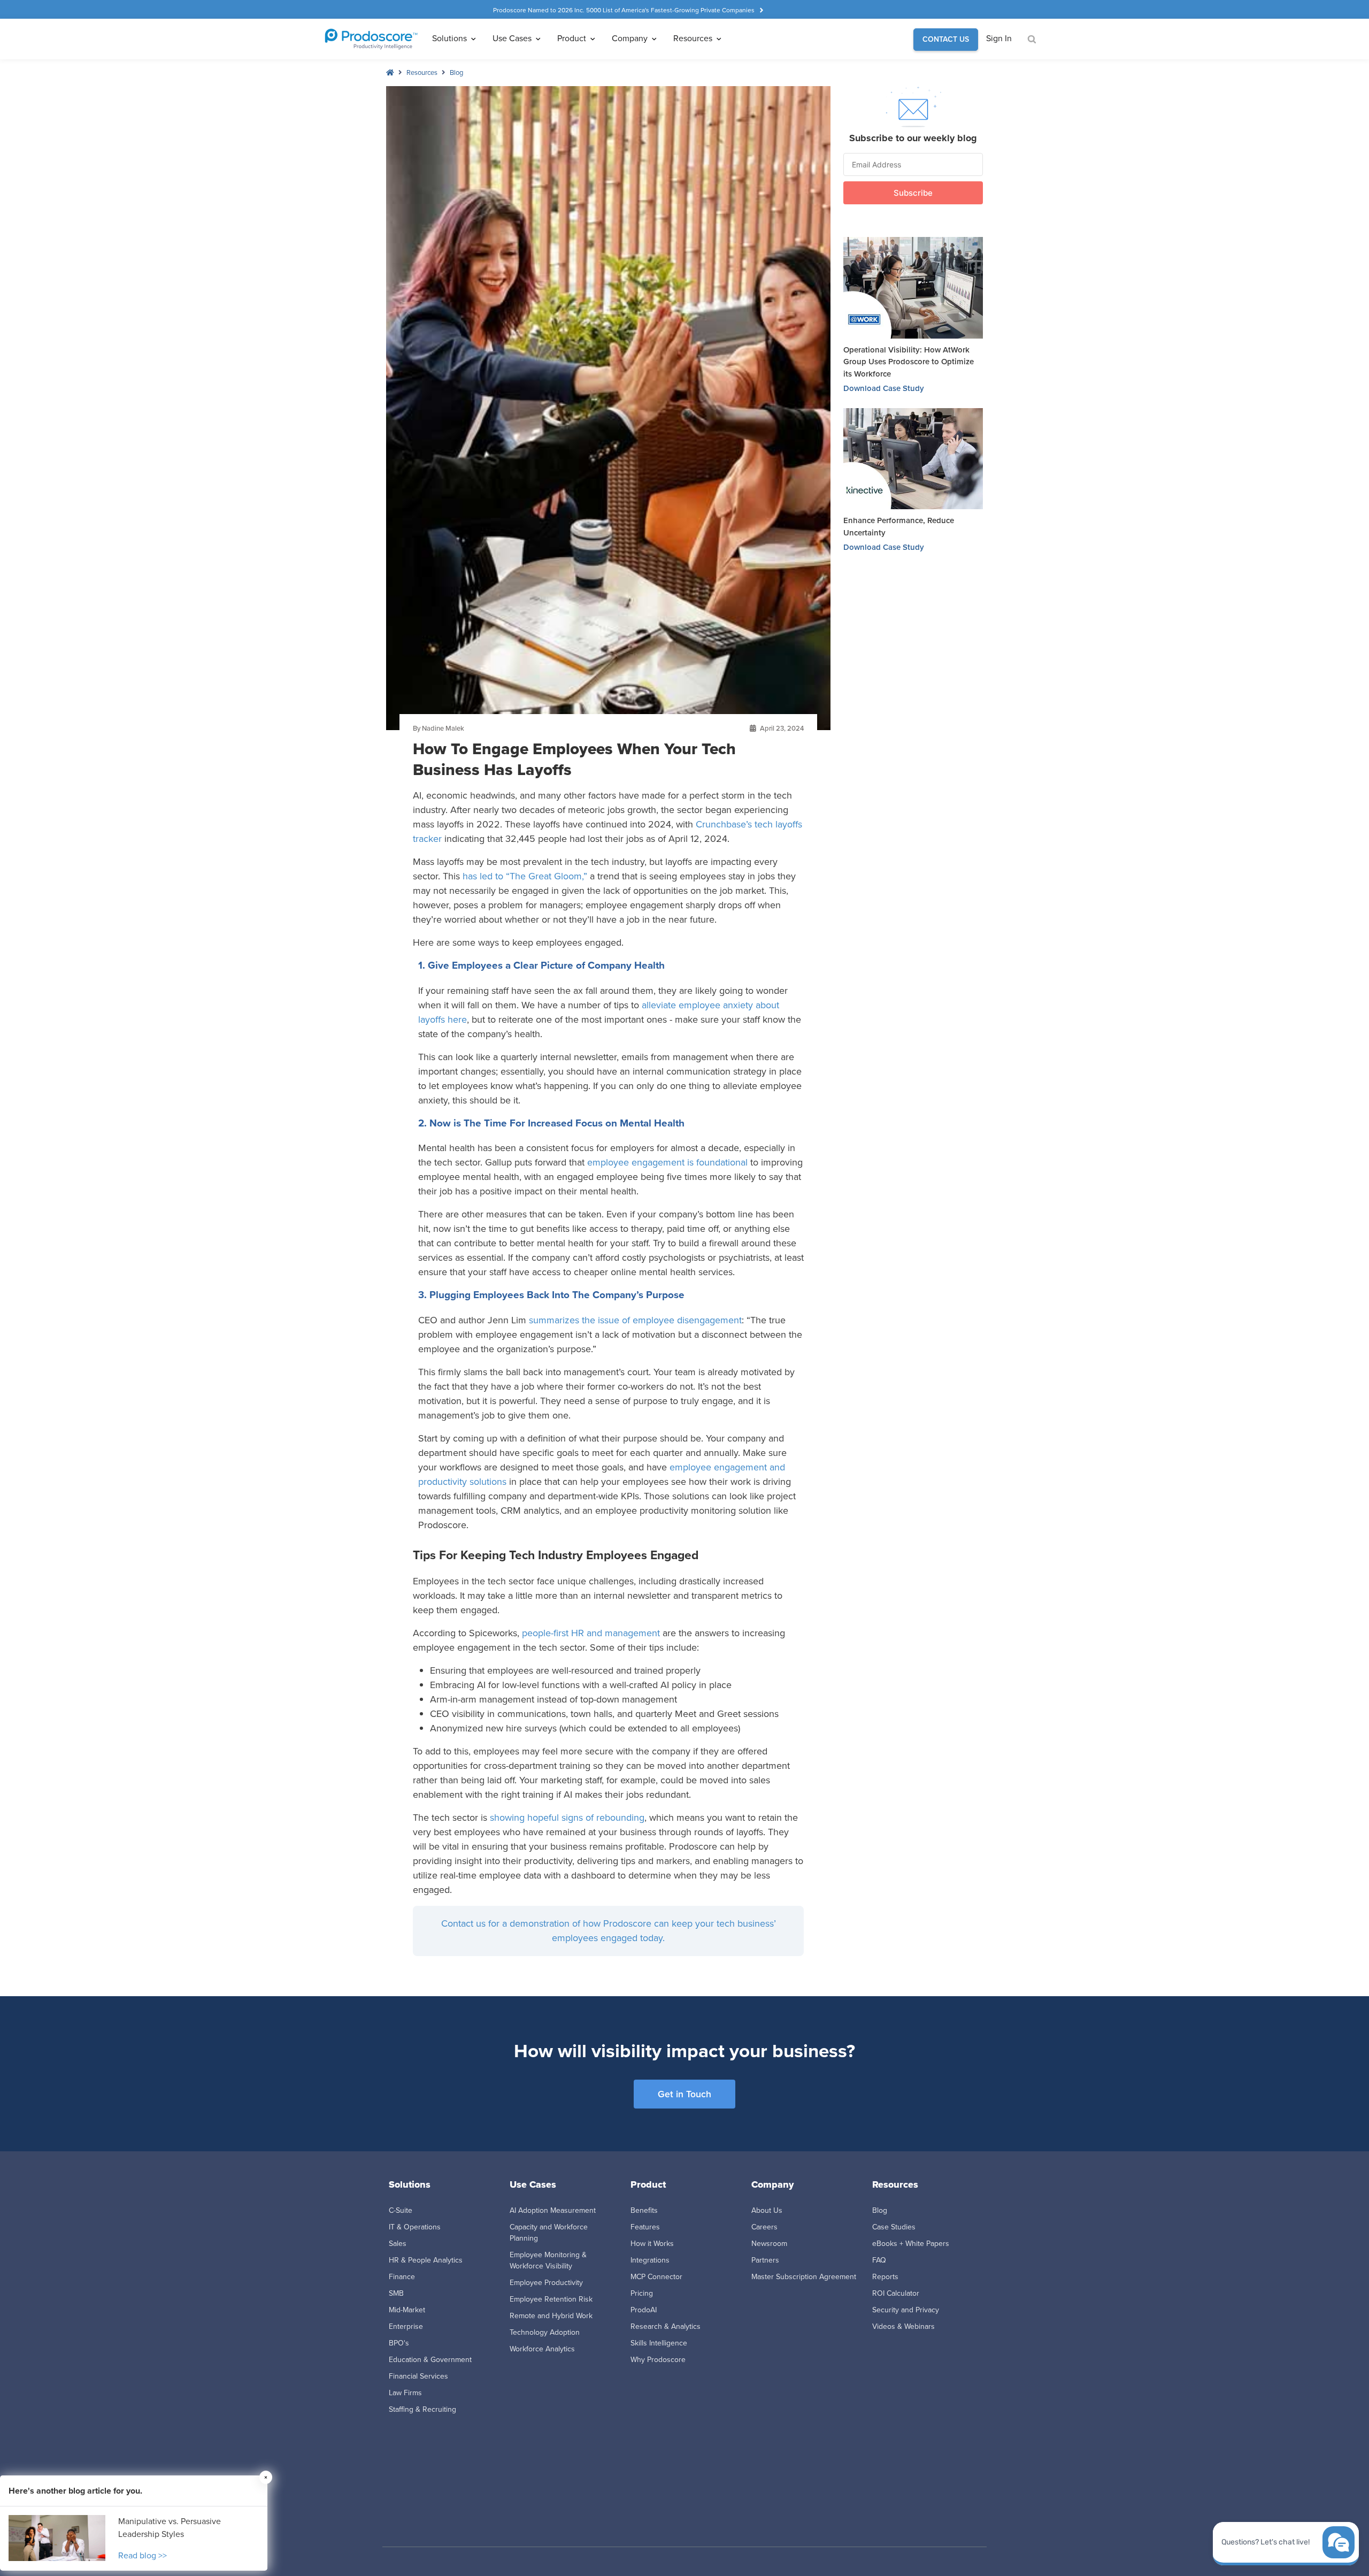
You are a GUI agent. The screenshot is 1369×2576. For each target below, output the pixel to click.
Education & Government (430, 2360)
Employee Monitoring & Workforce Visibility (548, 2260)
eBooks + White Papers (911, 2244)
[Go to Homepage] (371, 39)
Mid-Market (407, 2310)
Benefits (644, 2210)
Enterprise (406, 2326)
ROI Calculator (896, 2293)
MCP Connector (656, 2277)
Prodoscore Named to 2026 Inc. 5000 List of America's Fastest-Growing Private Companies (624, 10)
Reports (885, 2277)
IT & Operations (415, 2227)
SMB (396, 2293)
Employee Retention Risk (551, 2299)
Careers (764, 2227)
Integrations (650, 2260)
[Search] (1031, 40)
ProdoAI (644, 2310)
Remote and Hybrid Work (551, 2316)
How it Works (652, 2244)
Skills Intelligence (659, 2343)
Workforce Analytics (542, 2349)
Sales (398, 2244)
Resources (422, 72)
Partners (765, 2260)
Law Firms (405, 2393)
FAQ (879, 2260)
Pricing (642, 2293)
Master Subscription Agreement (804, 2277)
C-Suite (401, 2210)
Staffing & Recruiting (422, 2409)
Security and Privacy (906, 2310)
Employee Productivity (546, 2283)
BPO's (399, 2343)
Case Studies (894, 2227)
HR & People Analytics (426, 2260)
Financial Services (418, 2376)
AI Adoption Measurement (553, 2210)
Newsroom (769, 2244)
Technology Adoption (545, 2332)
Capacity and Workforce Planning (549, 2233)
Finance (402, 2277)
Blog (456, 72)
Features (645, 2227)
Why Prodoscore (658, 2360)
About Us (767, 2210)
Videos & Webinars (903, 2326)
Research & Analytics (666, 2326)
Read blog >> (143, 2555)
